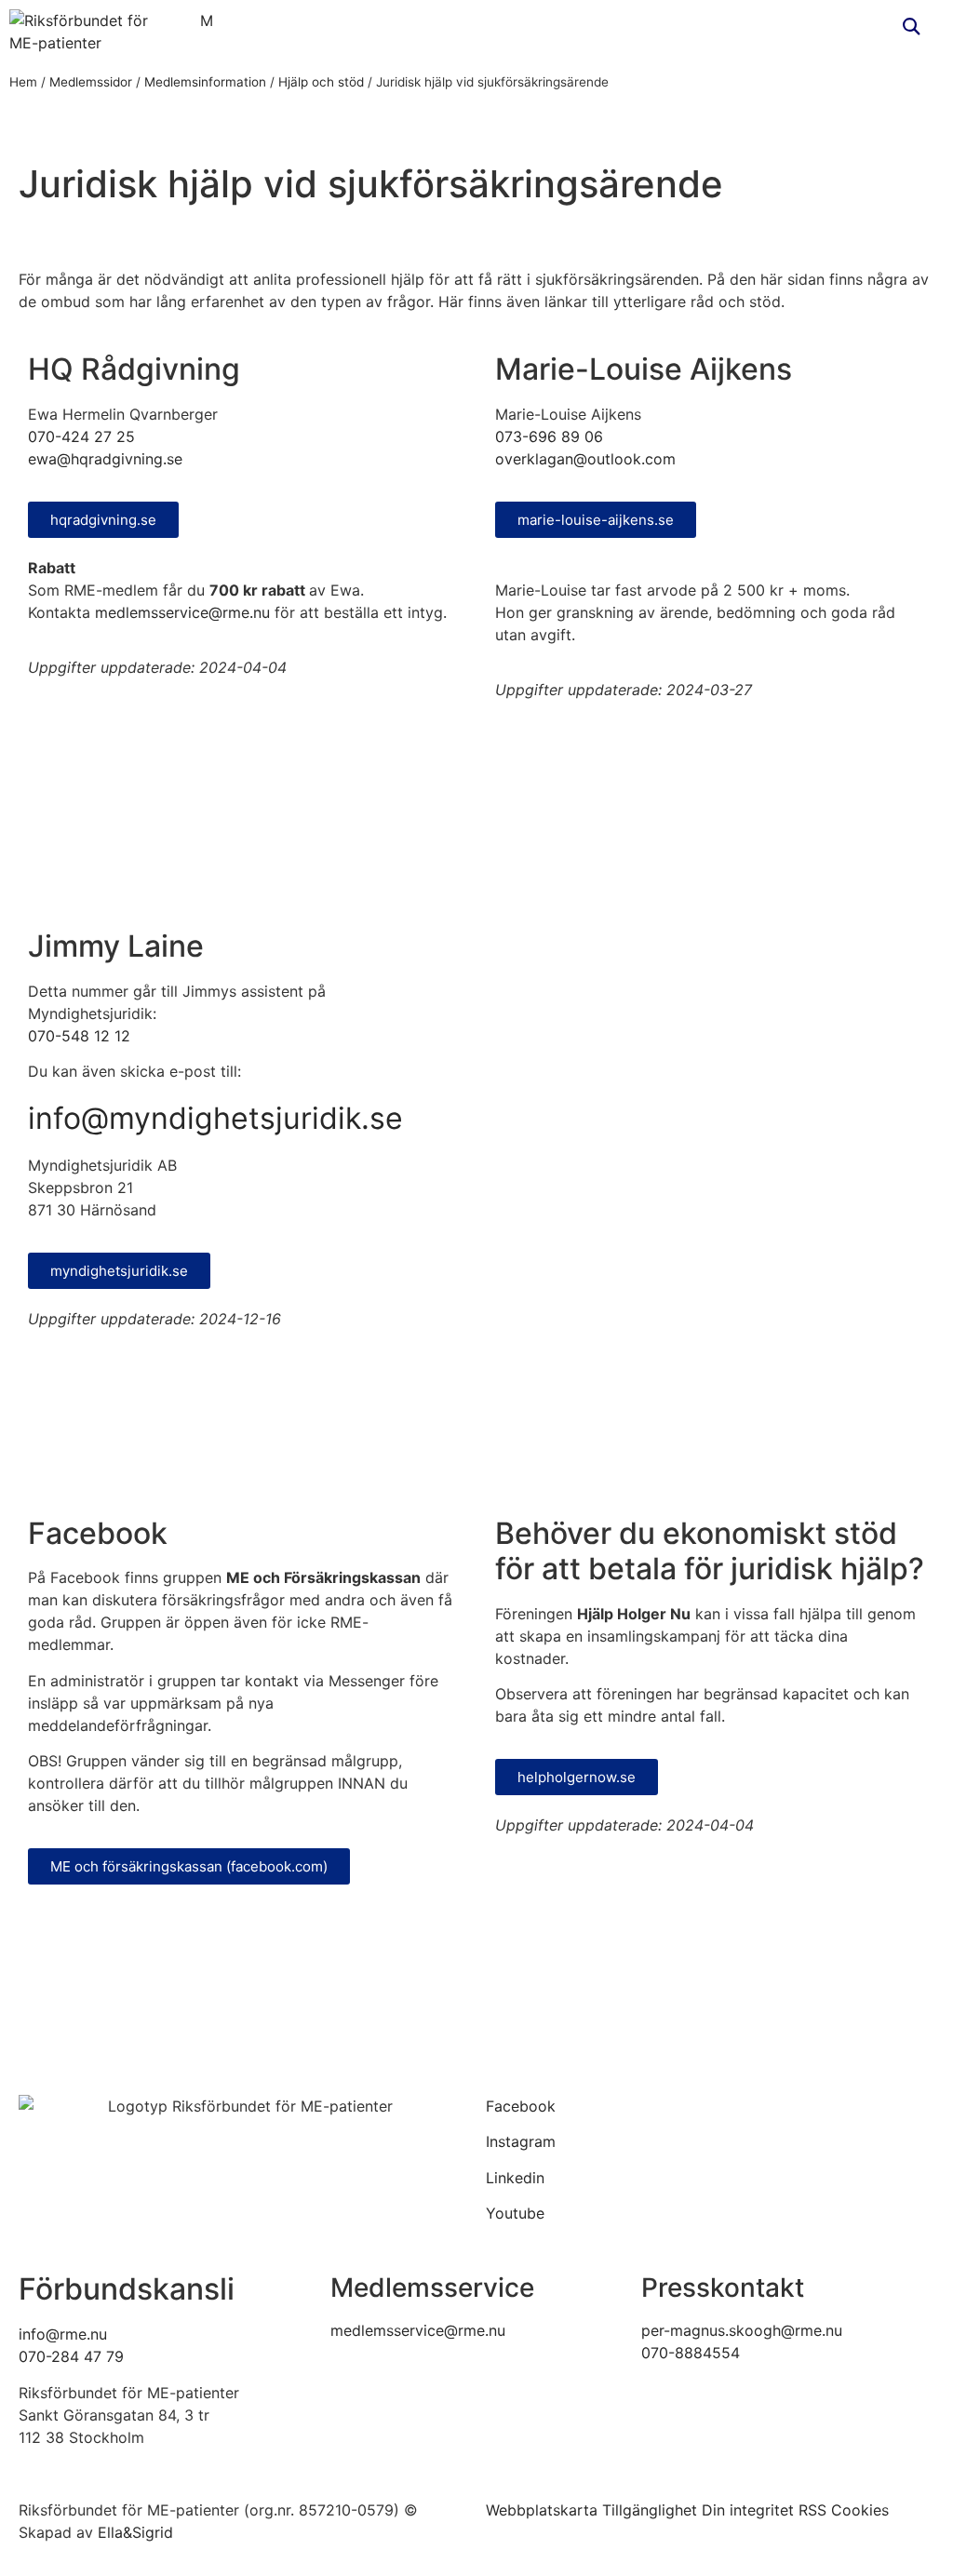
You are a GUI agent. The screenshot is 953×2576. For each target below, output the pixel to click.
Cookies (860, 2510)
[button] (912, 27)
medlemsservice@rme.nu (182, 612)
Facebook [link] (521, 2106)
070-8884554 (691, 2353)
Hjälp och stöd (321, 82)
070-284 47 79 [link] (71, 2356)
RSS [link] (812, 2510)
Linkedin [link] (515, 2178)
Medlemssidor (91, 82)
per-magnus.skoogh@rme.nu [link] (742, 2330)
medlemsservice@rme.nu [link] (418, 2330)
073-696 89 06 (549, 436)
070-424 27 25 (81, 436)
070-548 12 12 (79, 1036)
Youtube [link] (515, 2213)
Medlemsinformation (205, 82)
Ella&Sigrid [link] (135, 2532)
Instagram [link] (521, 2141)
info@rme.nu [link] (63, 2334)
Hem (23, 82)
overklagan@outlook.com (585, 459)
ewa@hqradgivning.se (105, 459)
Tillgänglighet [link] (650, 2510)
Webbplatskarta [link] (542, 2510)
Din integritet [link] (748, 2510)
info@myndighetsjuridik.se (215, 1118)
